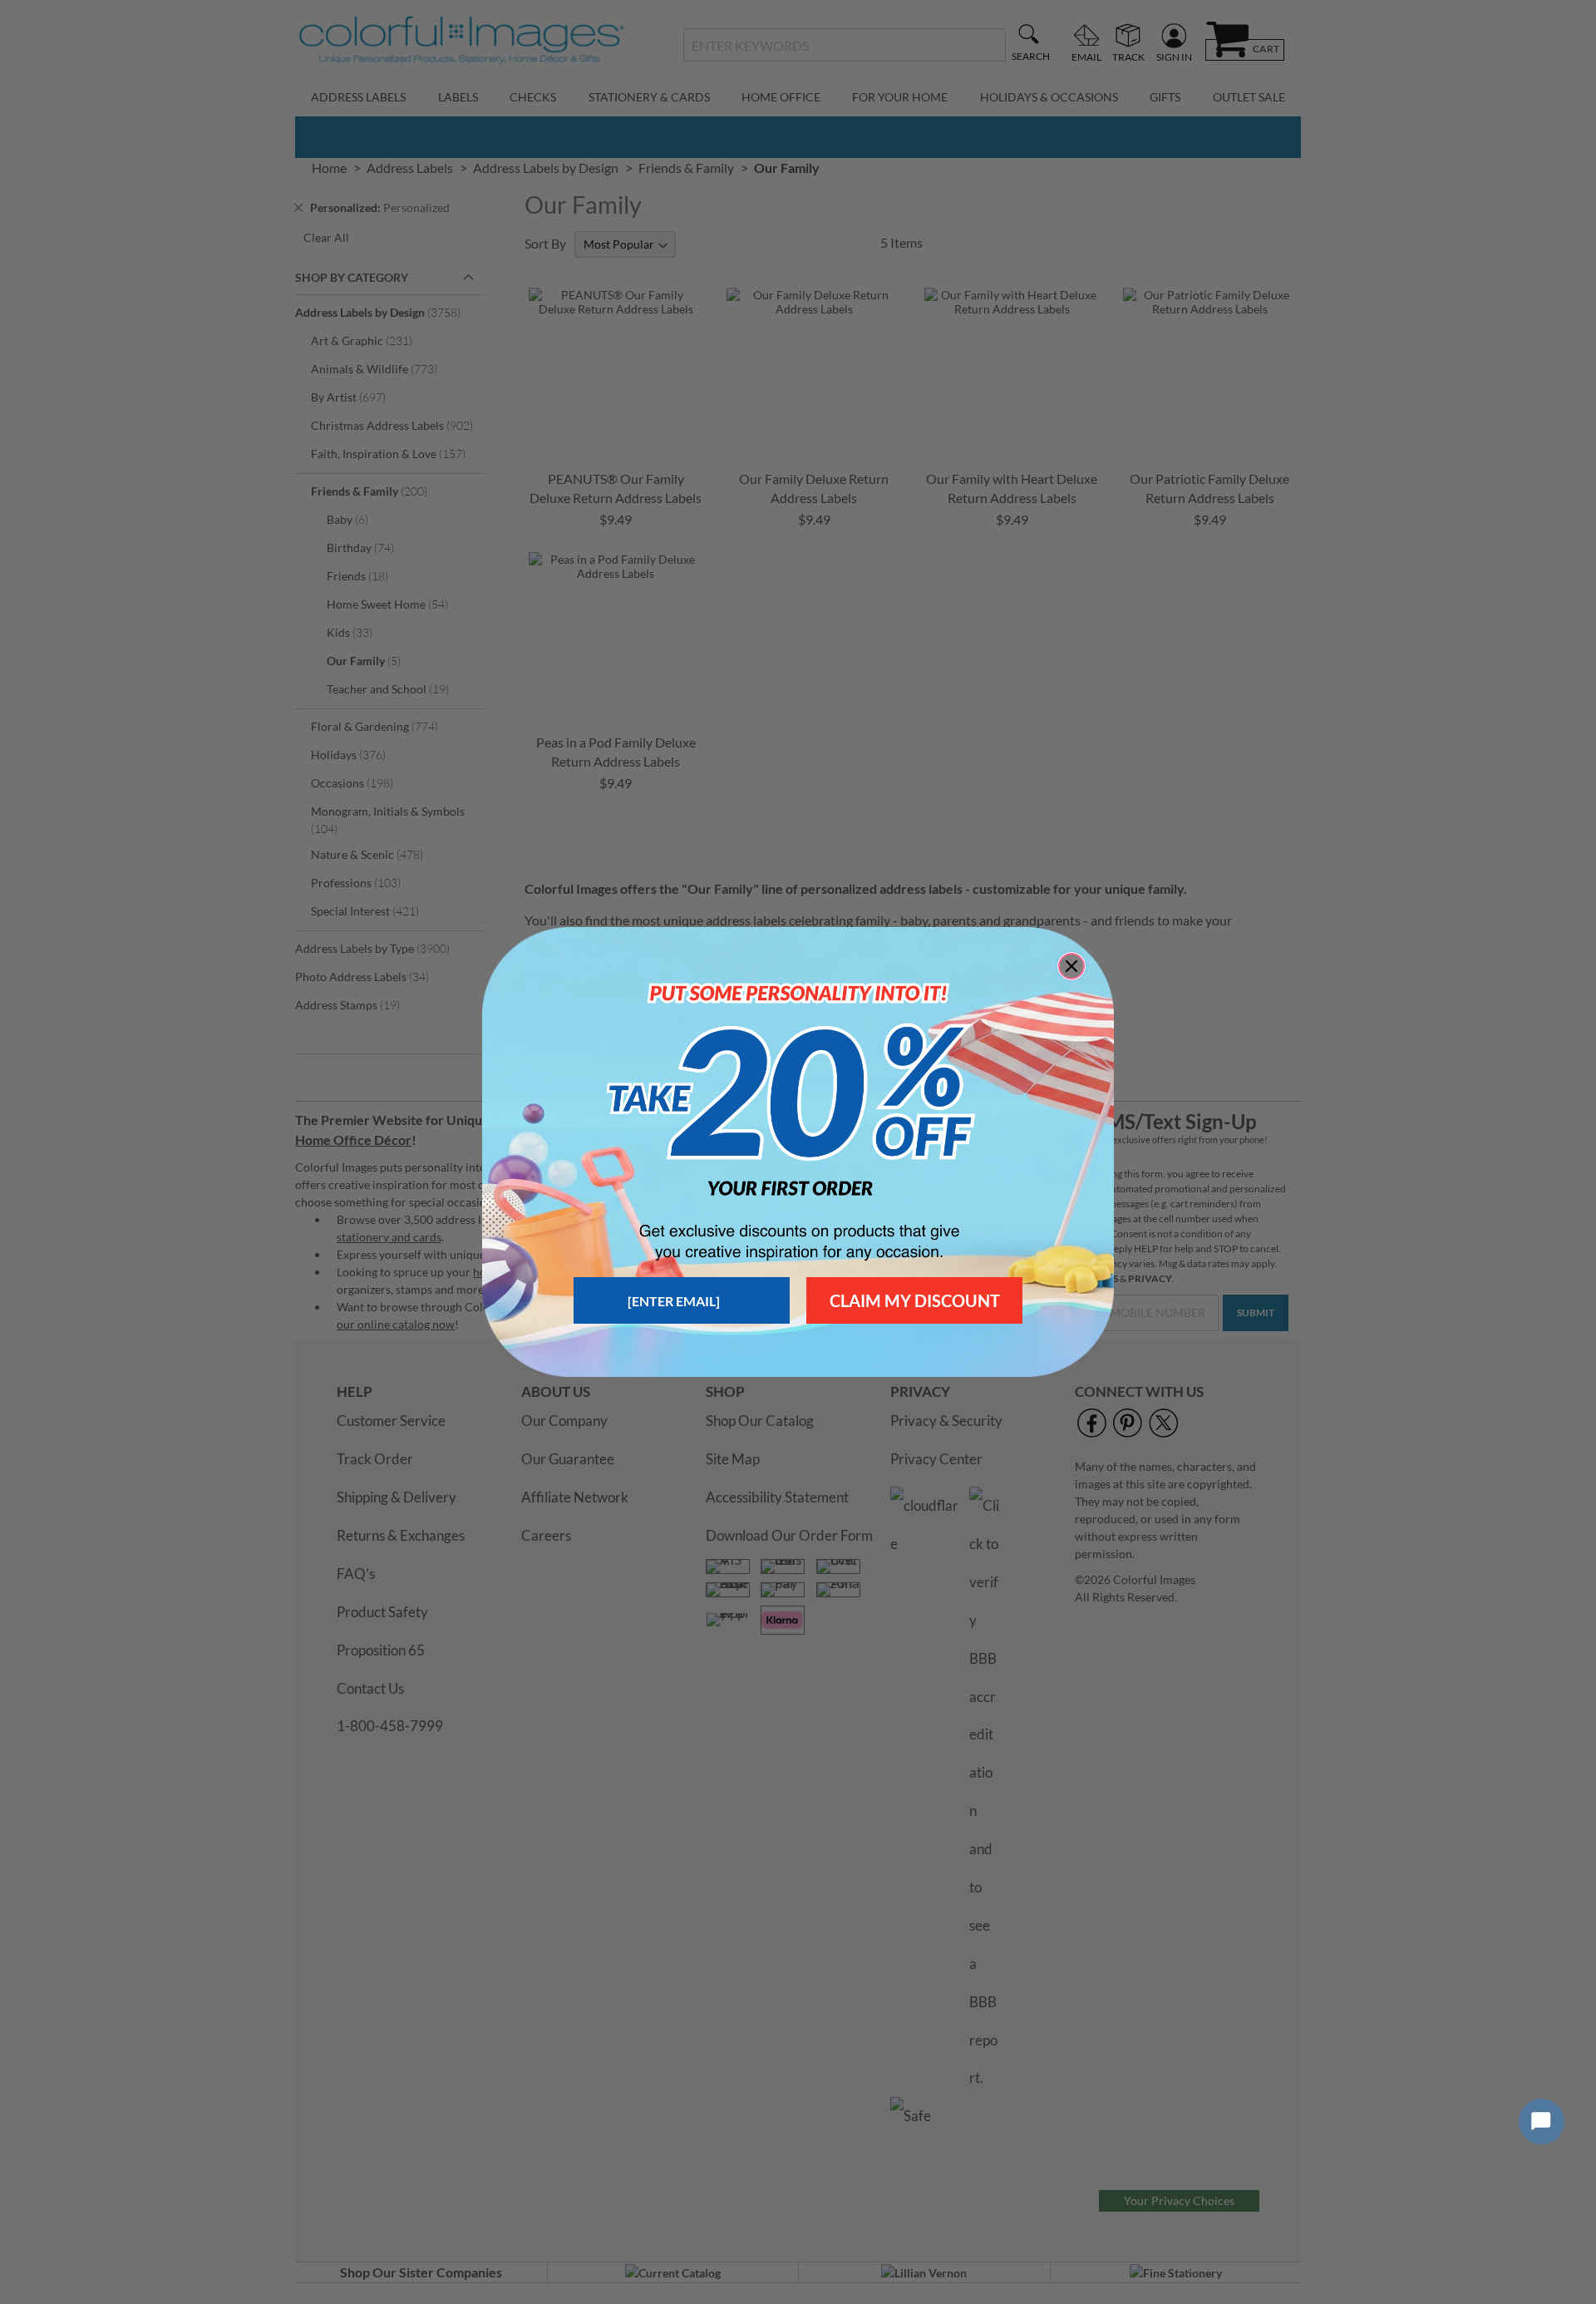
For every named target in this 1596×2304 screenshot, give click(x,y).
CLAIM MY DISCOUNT (915, 1300)
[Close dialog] (1071, 966)
